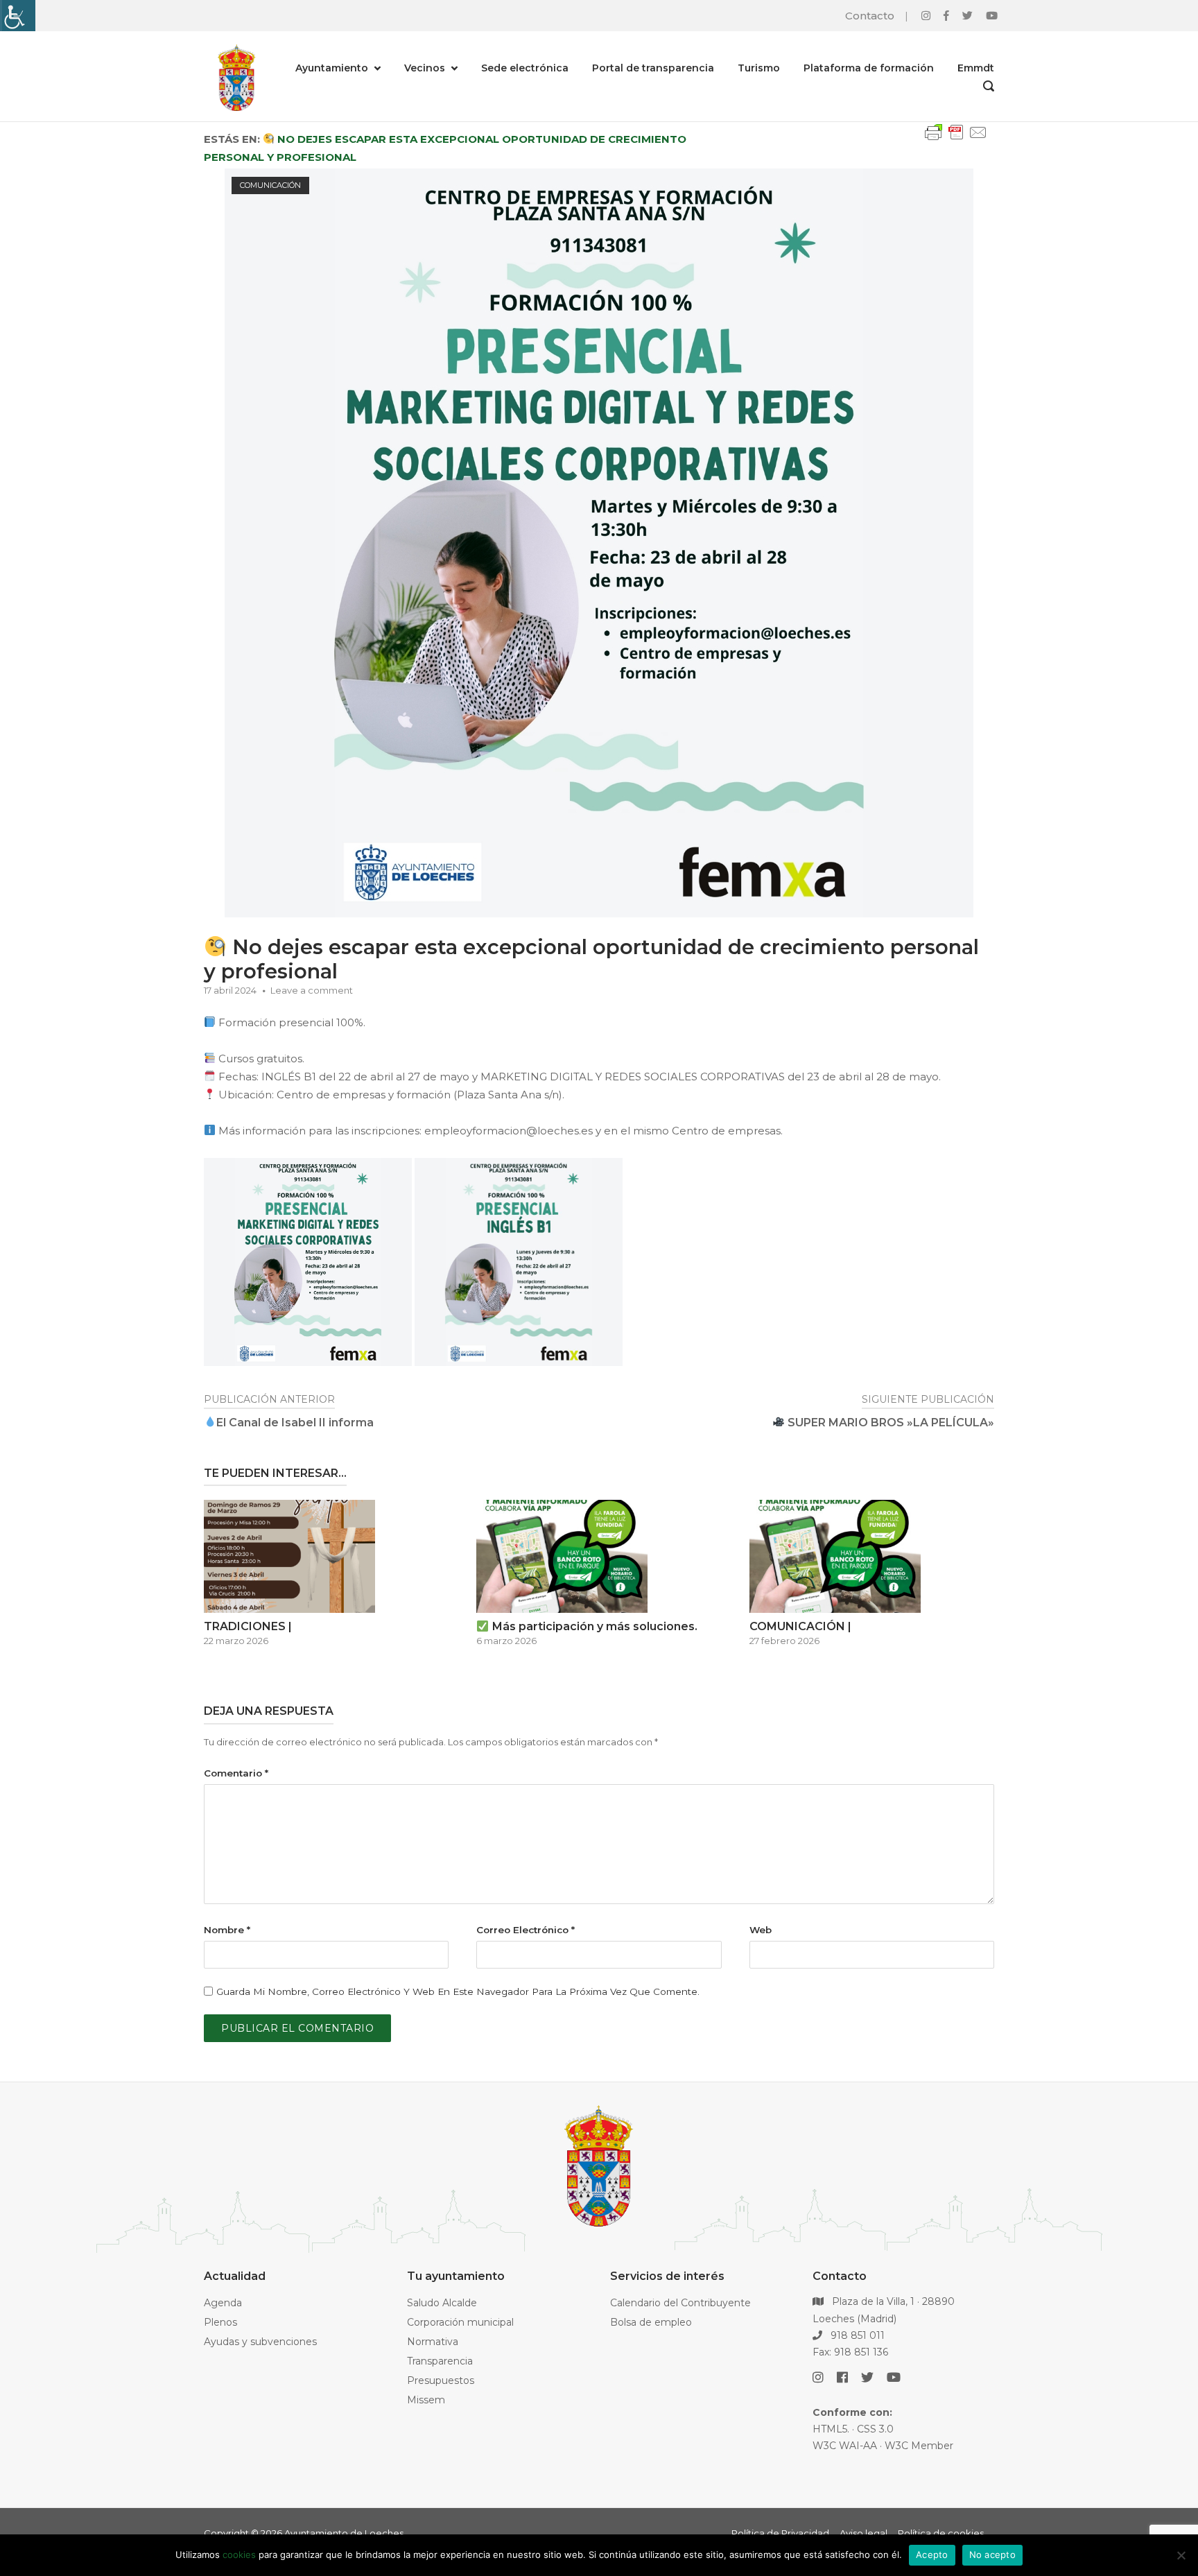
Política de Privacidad (780, 2533)
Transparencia (440, 2361)
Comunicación (270, 185)
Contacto (870, 16)
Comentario (236, 1773)
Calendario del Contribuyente (680, 2303)
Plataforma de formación (869, 68)
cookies (239, 2555)
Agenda (223, 2303)
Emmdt (976, 68)
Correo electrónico (526, 1930)
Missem (426, 2400)
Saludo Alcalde (442, 2303)
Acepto (932, 2555)
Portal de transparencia (653, 68)
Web (761, 1930)
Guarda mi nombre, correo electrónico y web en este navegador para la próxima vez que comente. (458, 1991)
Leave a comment (312, 990)
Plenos (220, 2322)
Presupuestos (441, 2380)
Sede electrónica (525, 68)
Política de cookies (941, 2533)
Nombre (227, 1930)
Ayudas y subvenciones (260, 2342)
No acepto (992, 2555)
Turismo (759, 68)
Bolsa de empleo (651, 2322)
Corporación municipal (460, 2322)
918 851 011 (856, 2335)
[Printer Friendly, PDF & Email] (956, 139)
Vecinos (425, 68)
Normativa (433, 2342)
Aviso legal (863, 2533)
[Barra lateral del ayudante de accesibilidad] (17, 16)
